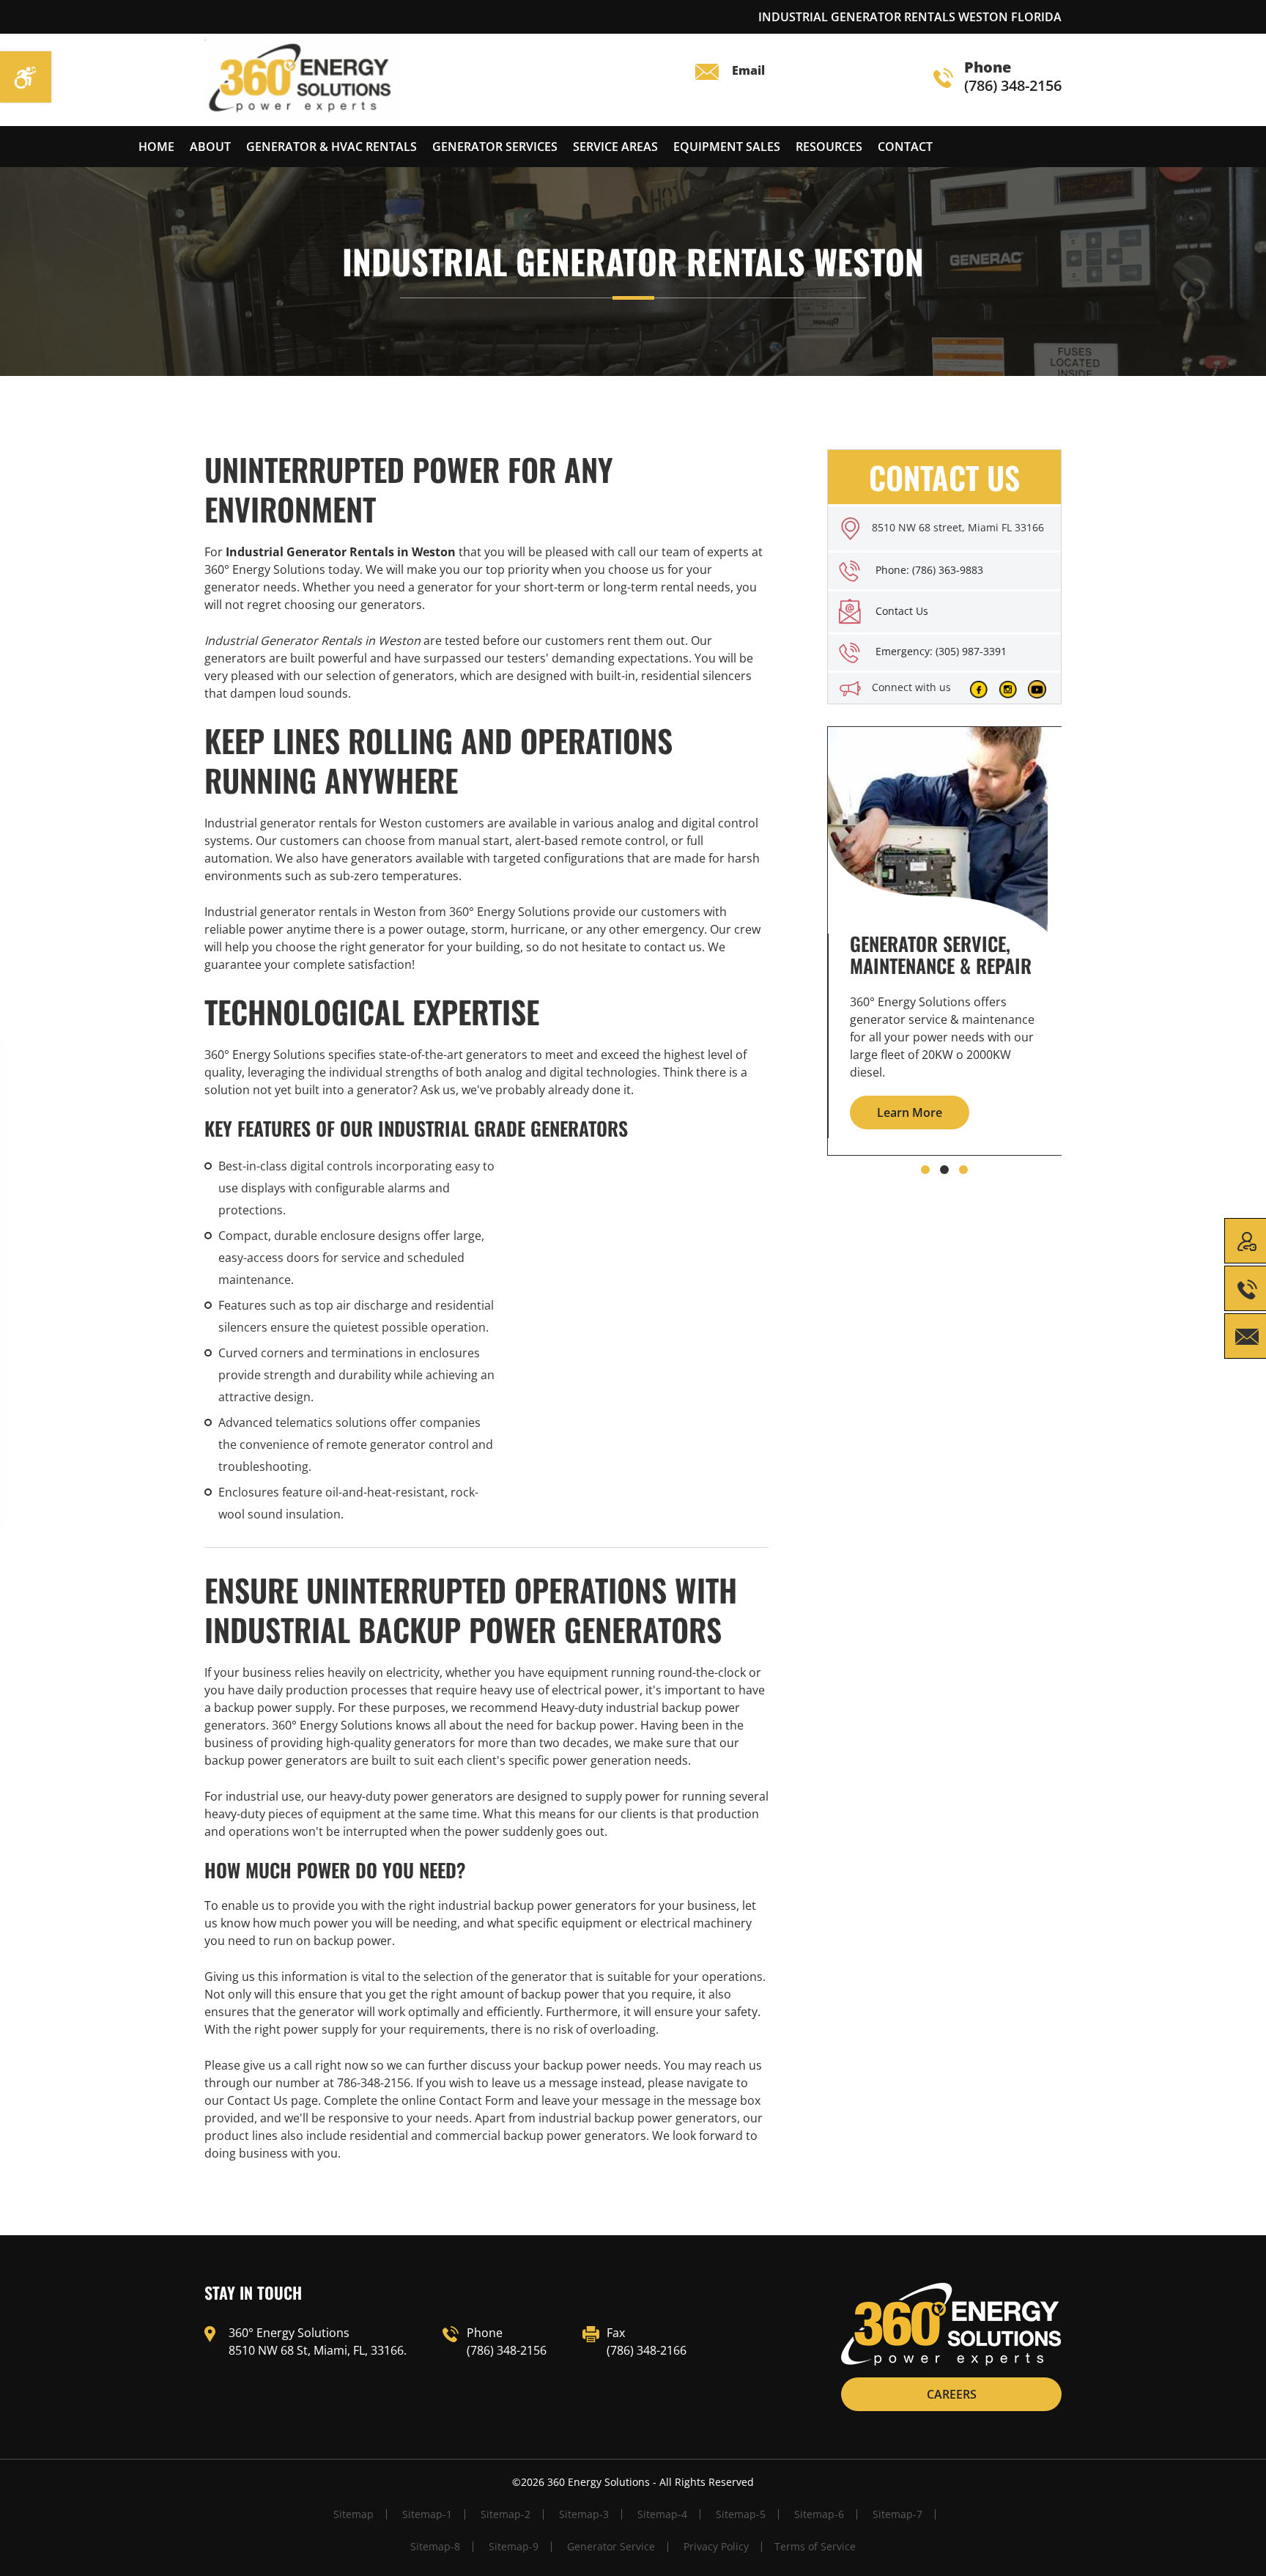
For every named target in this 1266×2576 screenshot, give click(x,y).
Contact (905, 147)
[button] (925, 1170)
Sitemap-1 (427, 2514)
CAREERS (952, 2394)
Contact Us (902, 611)
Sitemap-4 (662, 2514)
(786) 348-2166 (647, 2350)
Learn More (910, 1112)
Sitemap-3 (584, 2514)
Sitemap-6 (819, 2514)
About (210, 147)
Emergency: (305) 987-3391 (941, 651)
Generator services (495, 147)
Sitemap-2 (506, 2514)
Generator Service (611, 2546)
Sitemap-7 (897, 2514)
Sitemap (353, 2514)
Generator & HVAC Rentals (332, 147)
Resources (829, 147)
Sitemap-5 (741, 2514)
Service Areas (615, 147)
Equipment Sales (727, 147)
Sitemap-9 (514, 2546)
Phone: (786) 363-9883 (929, 570)
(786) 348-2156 (1013, 77)
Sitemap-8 (435, 2546)
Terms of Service (815, 2546)
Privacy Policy (716, 2546)
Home (156, 147)
